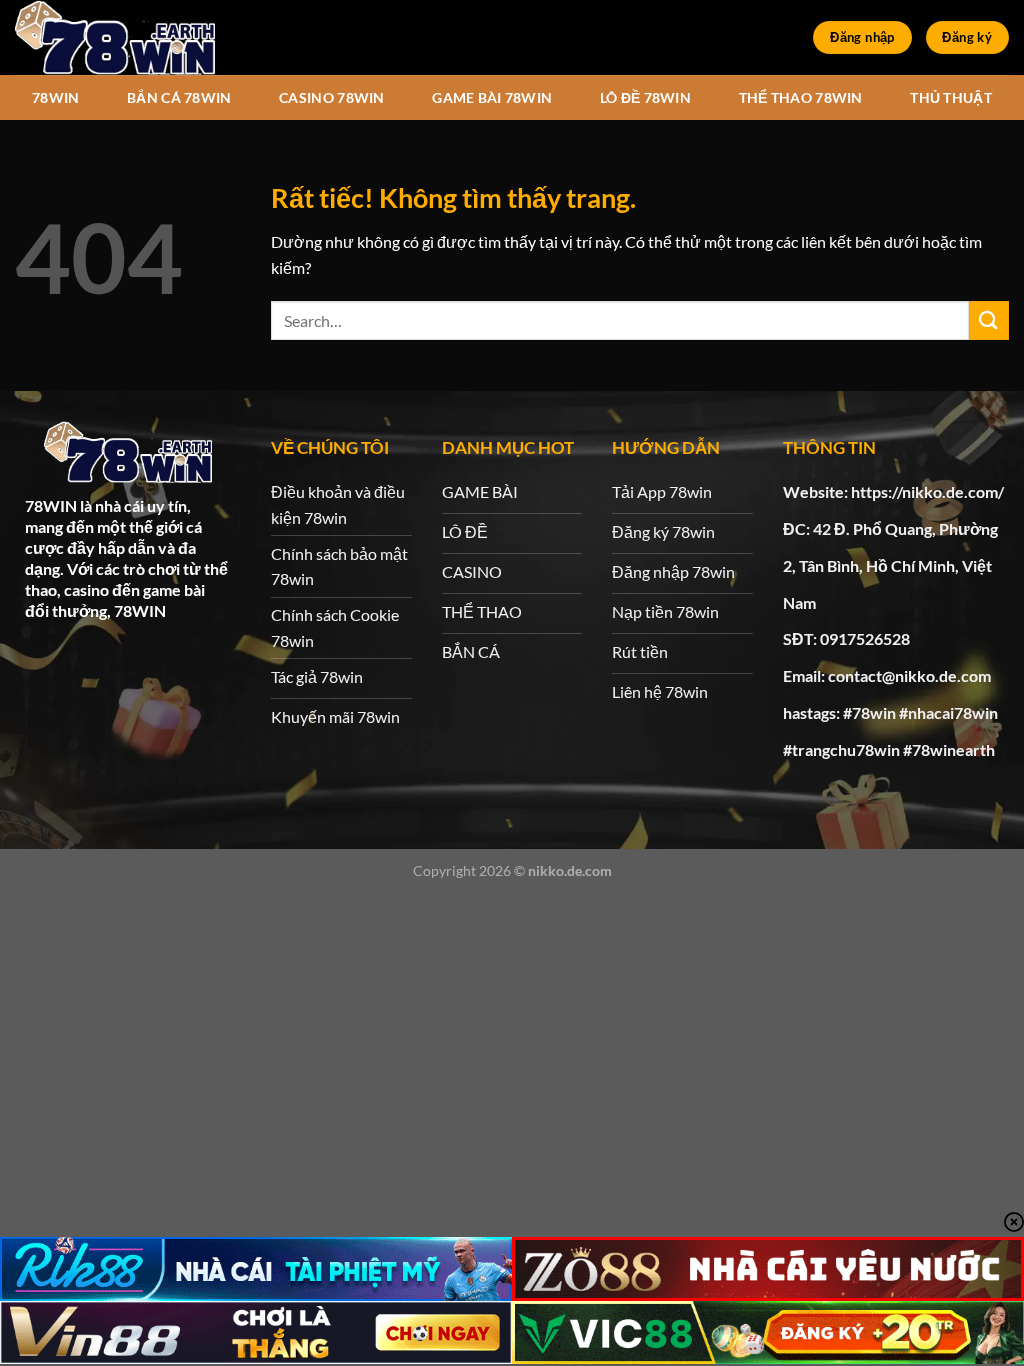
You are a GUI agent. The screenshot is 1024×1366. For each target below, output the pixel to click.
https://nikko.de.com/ (927, 491)
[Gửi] (989, 320)
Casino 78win (331, 97)
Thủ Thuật (951, 97)
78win (55, 97)
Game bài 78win (492, 97)
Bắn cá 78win (179, 97)
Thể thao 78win (801, 97)
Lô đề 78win (645, 97)
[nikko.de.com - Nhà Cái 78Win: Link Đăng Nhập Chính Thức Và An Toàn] (115, 37)
